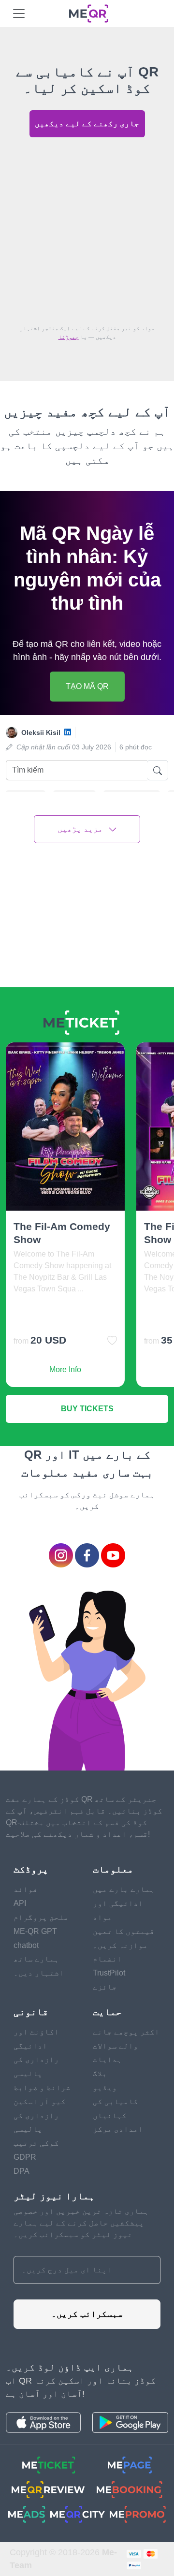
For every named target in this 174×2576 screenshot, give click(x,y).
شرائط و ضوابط (42, 2087)
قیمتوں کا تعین (124, 1931)
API (20, 1903)
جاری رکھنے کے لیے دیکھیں (87, 124)
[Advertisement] (87, 228)
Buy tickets (87, 1409)
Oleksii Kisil (41, 732)
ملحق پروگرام (41, 1917)
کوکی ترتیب (36, 2143)
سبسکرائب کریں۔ (87, 2314)
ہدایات (107, 2059)
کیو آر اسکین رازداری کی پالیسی (40, 2115)
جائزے (105, 1987)
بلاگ (100, 2073)
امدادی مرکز (118, 2129)
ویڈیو (105, 2087)
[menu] (19, 14)
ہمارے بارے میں (124, 1889)
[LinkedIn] (68, 733)
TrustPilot (109, 1973)
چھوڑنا (69, 337)
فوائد (26, 1889)
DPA (22, 2171)
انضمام (107, 1959)
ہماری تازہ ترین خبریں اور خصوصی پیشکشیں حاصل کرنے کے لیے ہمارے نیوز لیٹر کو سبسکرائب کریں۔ (81, 2223)
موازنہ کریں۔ (120, 1945)
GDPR (25, 2157)
